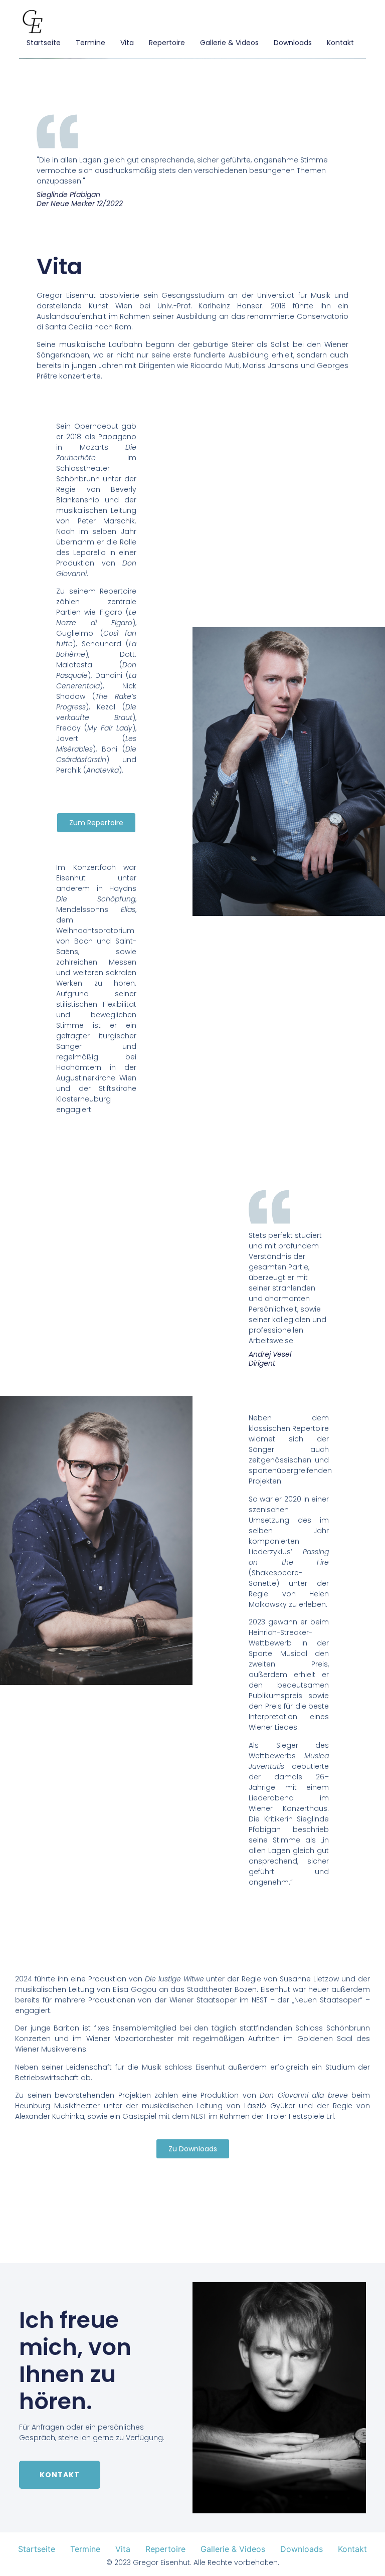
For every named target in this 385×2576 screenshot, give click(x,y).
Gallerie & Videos (229, 43)
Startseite (44, 43)
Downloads (293, 43)
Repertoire (167, 43)
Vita (127, 43)
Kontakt (340, 43)
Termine (90, 43)
